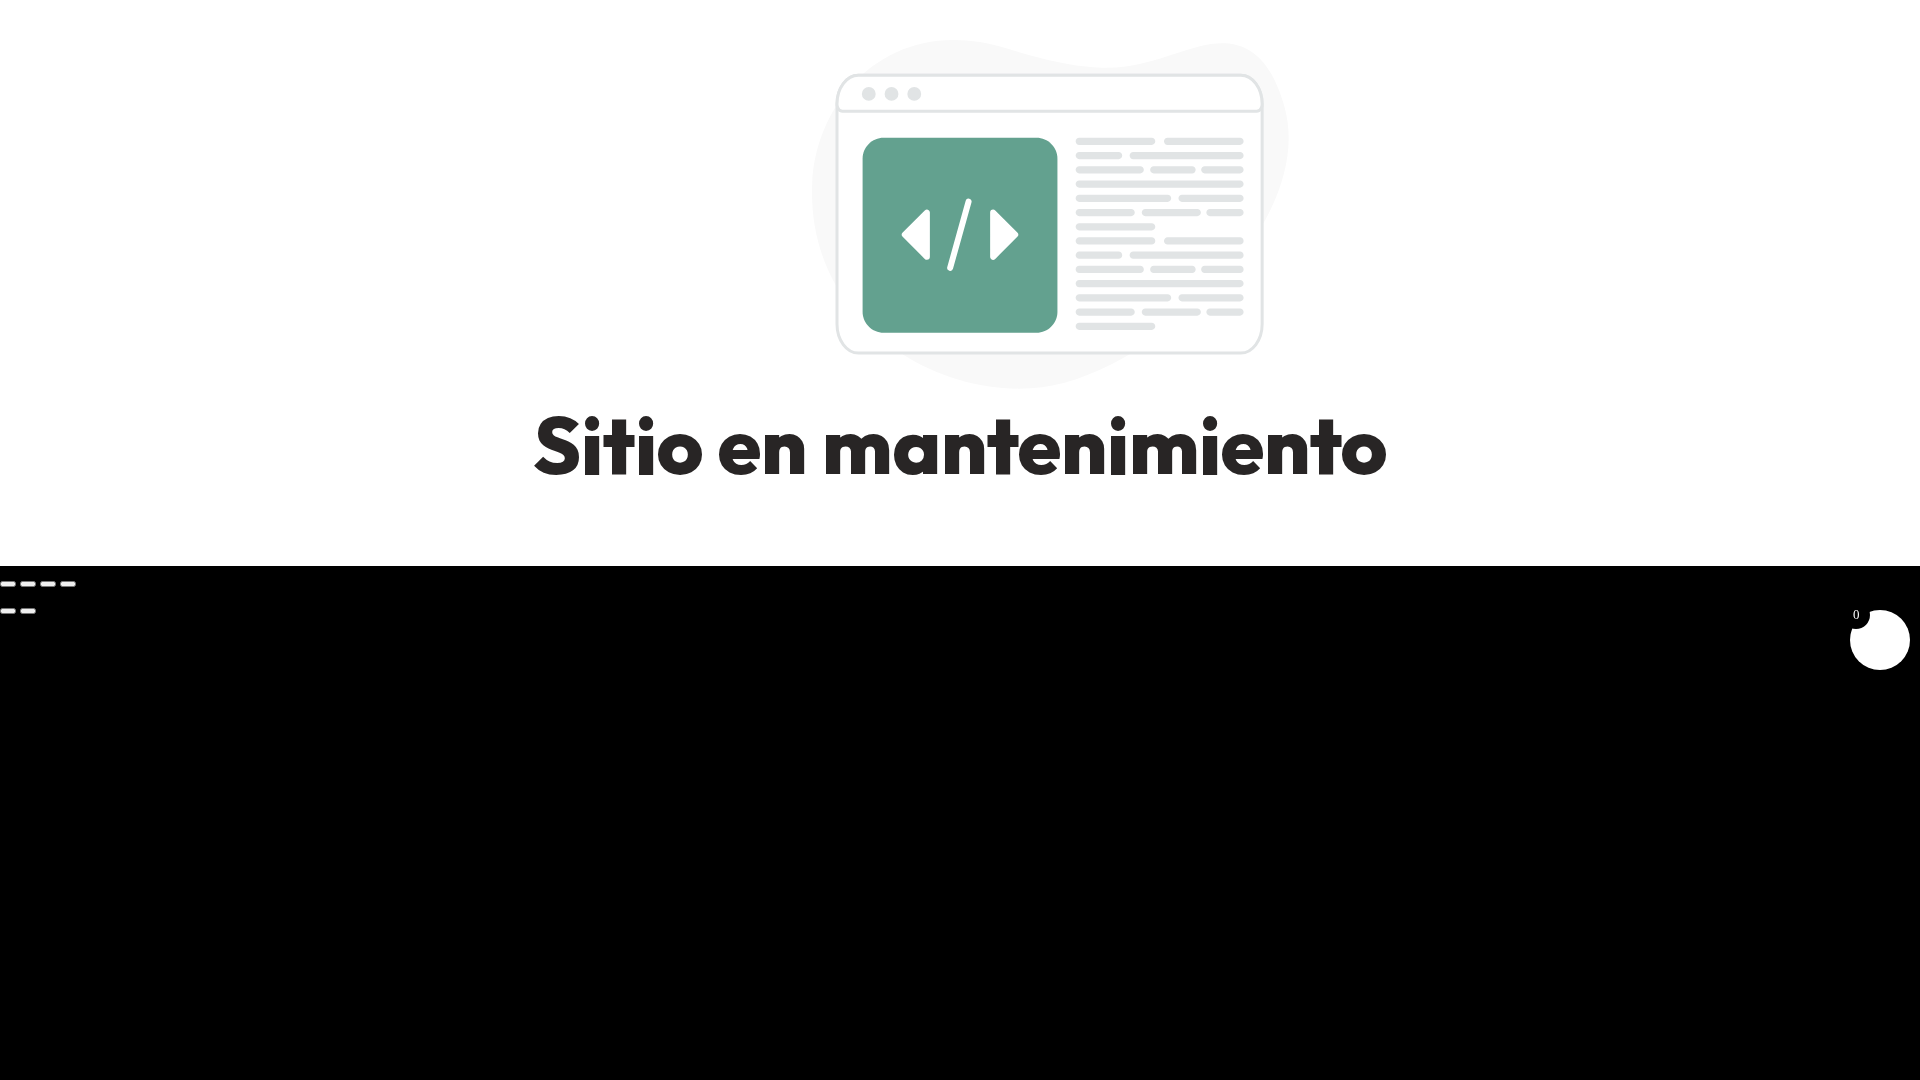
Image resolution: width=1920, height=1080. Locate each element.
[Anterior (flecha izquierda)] (8, 611)
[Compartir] (48, 584)
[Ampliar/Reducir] (8, 584)
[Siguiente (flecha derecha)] (28, 611)
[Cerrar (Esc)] (68, 584)
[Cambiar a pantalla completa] (28, 584)
